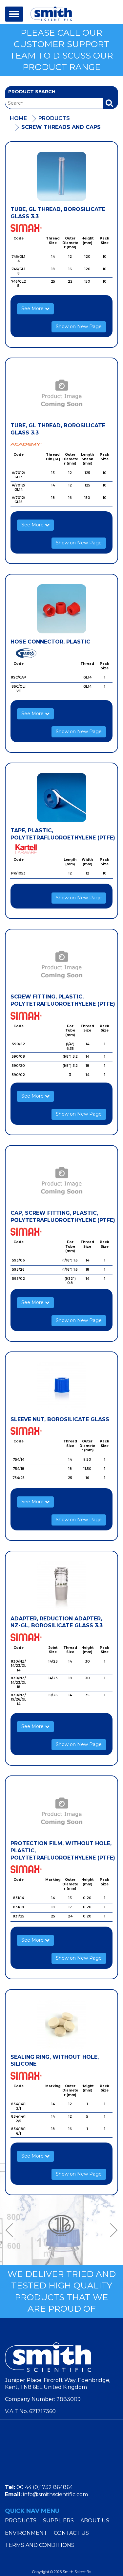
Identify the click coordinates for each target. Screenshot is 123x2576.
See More (33, 309)
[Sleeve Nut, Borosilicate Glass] (61, 1386)
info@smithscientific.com (55, 2494)
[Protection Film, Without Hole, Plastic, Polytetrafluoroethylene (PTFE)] (61, 1810)
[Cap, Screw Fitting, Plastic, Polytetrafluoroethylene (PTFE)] (61, 1180)
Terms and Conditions (40, 2545)
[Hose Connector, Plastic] (61, 609)
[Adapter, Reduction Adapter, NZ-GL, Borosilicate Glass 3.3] (61, 1586)
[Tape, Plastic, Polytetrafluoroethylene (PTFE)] (61, 798)
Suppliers (58, 2521)
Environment (26, 2533)
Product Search (32, 92)
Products (54, 118)
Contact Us (71, 2533)
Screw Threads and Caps (61, 127)
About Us (95, 2521)
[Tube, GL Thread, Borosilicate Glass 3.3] (61, 176)
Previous (11, 2230)
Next (112, 2230)
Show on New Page (79, 326)
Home (18, 118)
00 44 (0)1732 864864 (45, 2487)
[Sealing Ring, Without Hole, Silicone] (61, 2024)
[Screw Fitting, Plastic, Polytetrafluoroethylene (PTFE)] (61, 964)
